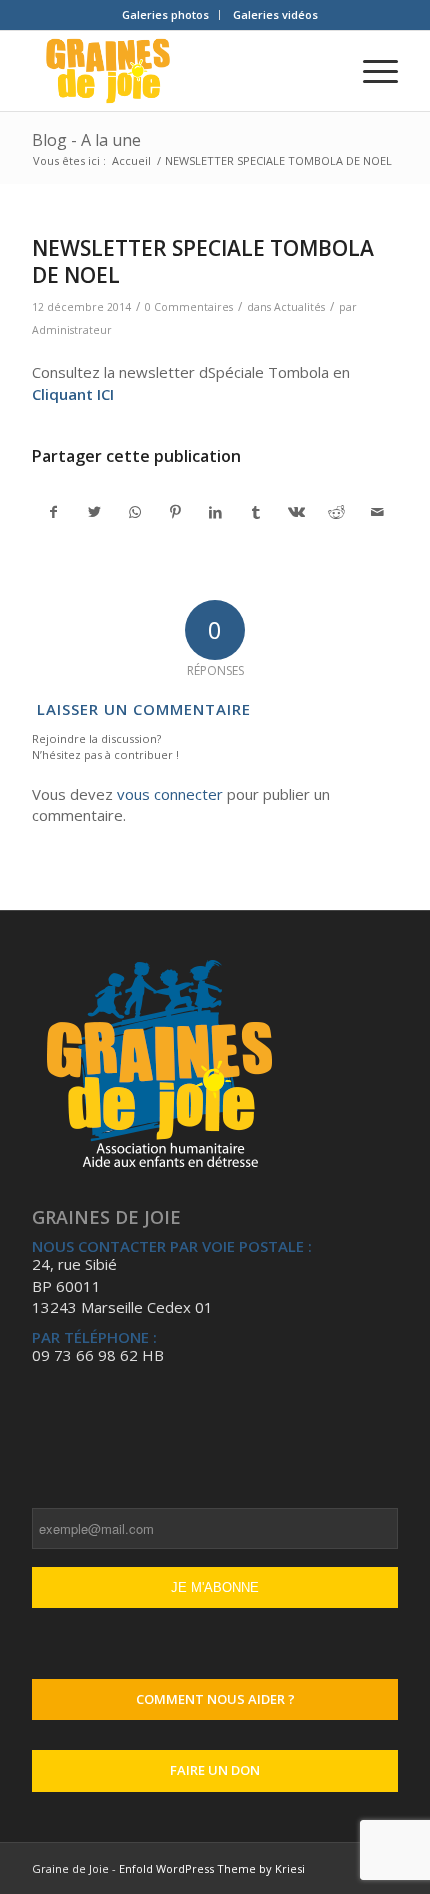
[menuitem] (166, 15)
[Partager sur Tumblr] (255, 512)
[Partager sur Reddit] (336, 512)
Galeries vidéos (275, 14)
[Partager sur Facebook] (53, 512)
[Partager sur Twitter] (94, 512)
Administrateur (72, 330)
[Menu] (370, 71)
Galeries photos (165, 14)
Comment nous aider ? (215, 1699)
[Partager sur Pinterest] (174, 512)
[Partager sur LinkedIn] (215, 512)
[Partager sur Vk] (296, 512)
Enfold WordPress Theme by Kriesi (212, 1868)
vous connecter (170, 794)
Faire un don (215, 1770)
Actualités (299, 307)
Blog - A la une (86, 140)
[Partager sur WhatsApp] (134, 512)
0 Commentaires (189, 307)
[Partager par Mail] (377, 512)
